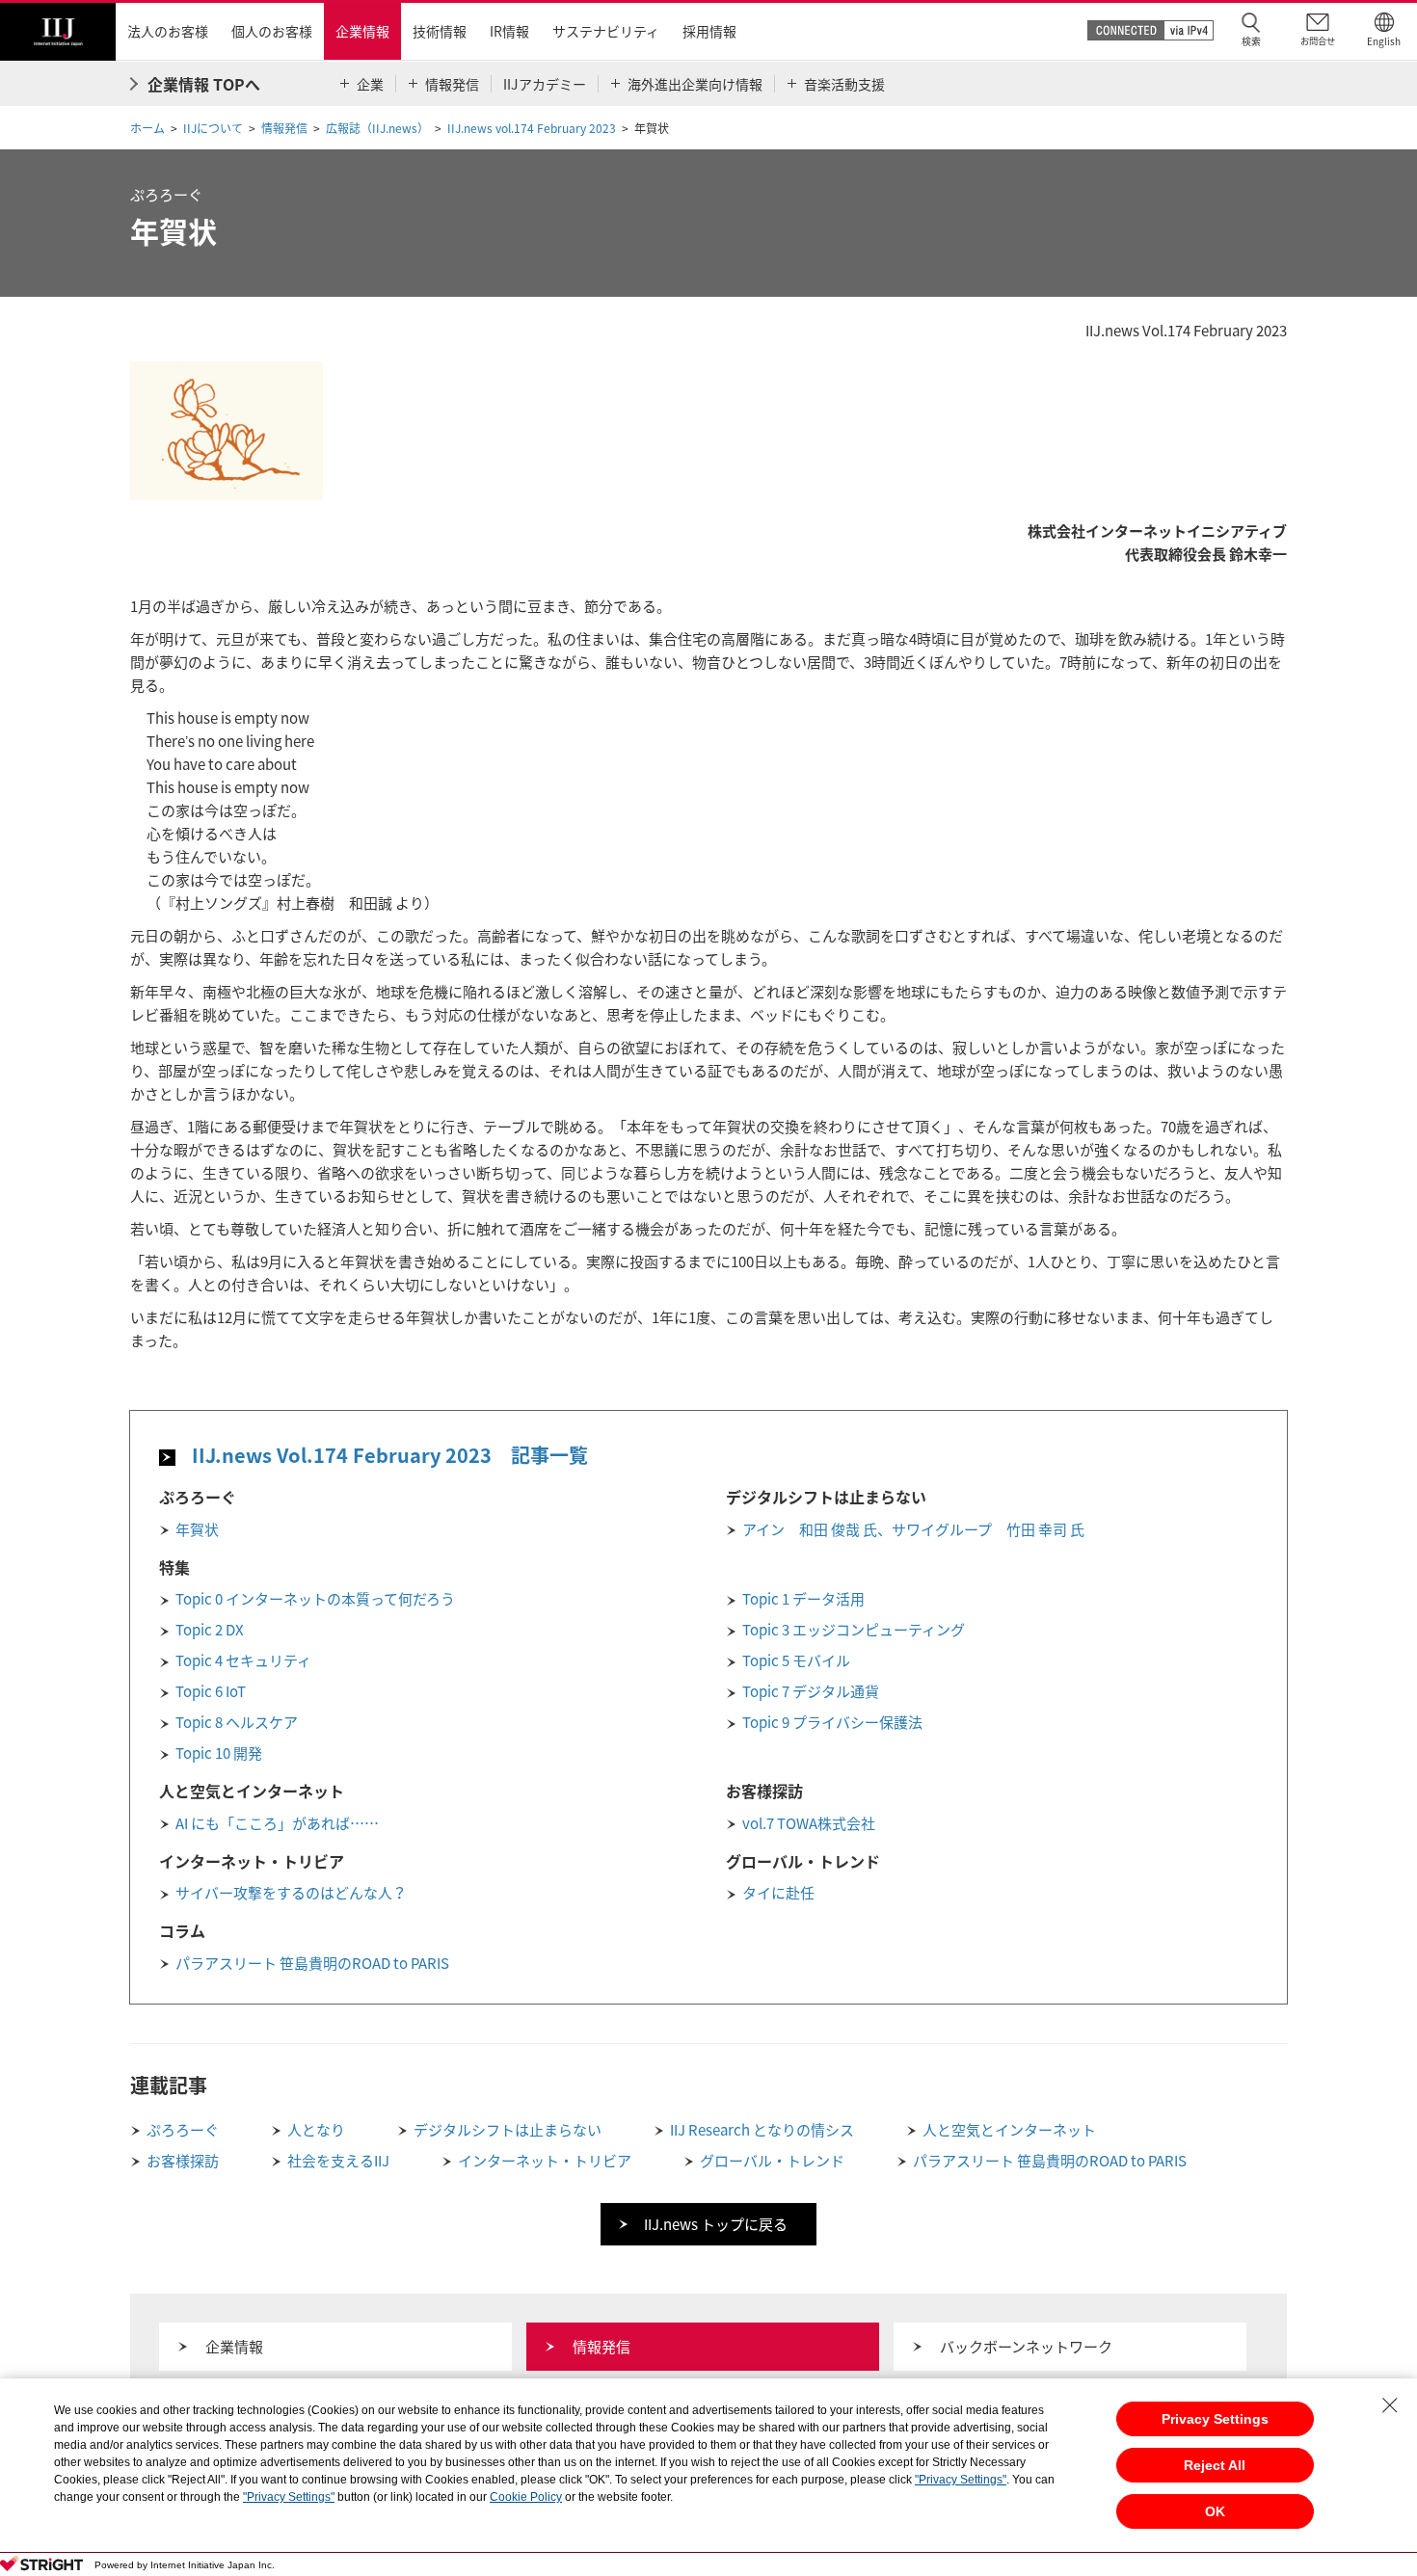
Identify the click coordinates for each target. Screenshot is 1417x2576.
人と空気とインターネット (1009, 2130)
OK (1215, 2511)
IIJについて (213, 128)
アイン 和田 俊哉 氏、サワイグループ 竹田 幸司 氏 (913, 1529)
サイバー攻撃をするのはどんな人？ (291, 1893)
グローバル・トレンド (772, 2161)
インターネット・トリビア (545, 2161)
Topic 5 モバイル (796, 1660)
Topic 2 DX (210, 1630)
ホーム (147, 128)
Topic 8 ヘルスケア (237, 1722)
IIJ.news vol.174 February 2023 (532, 128)
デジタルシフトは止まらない (508, 2130)
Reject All (1215, 2465)
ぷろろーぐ (183, 2130)
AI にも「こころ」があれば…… (277, 1823)
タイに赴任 (778, 1893)
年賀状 (197, 1529)
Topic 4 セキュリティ (243, 1660)
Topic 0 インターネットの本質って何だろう (315, 1599)
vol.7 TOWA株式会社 (809, 1823)
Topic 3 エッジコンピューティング (854, 1630)
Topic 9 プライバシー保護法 (832, 1722)
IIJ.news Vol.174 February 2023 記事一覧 (390, 1455)
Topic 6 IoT (211, 1691)
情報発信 (284, 128)
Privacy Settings (1215, 2419)
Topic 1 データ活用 (803, 1599)
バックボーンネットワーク (1026, 2347)
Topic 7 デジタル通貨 (811, 1691)
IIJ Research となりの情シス (762, 2130)
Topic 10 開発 (219, 1753)
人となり (316, 2130)
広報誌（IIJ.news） (377, 128)
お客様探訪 (183, 2161)
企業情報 (234, 2347)
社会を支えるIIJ (338, 2161)
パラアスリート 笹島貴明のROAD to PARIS (312, 1963)
